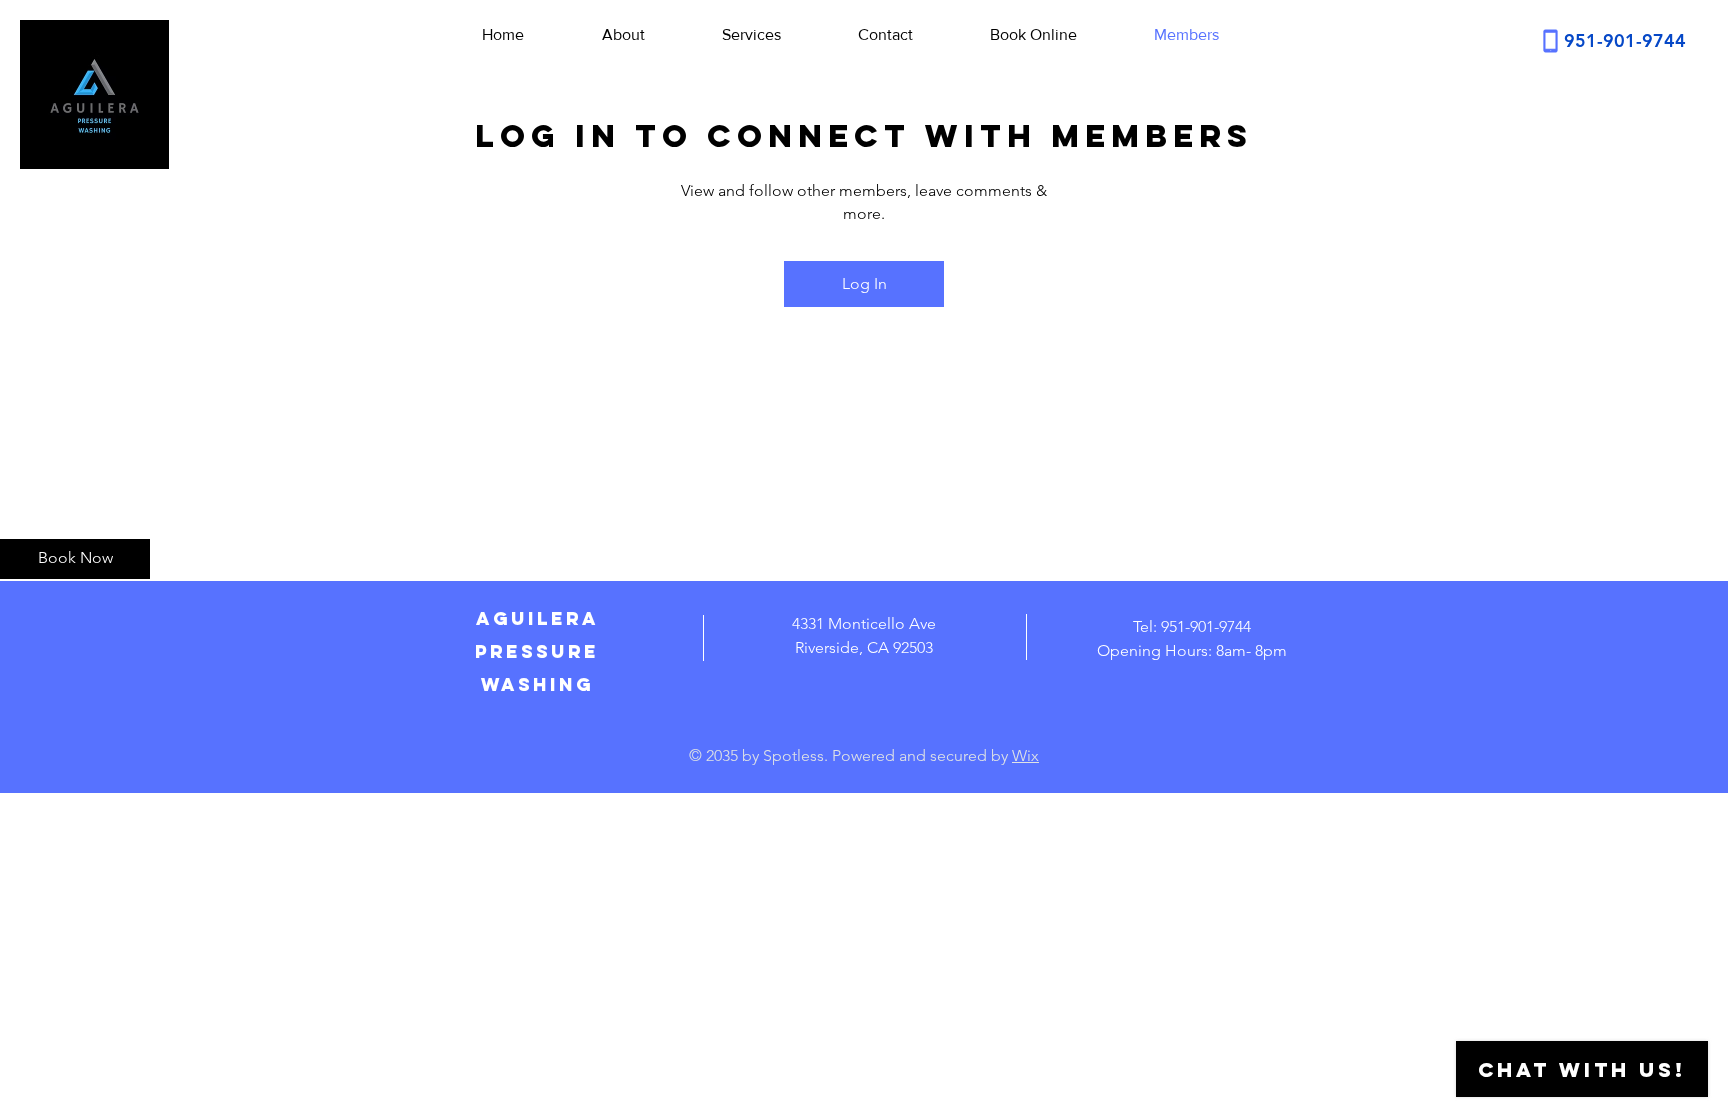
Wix (1025, 755)
